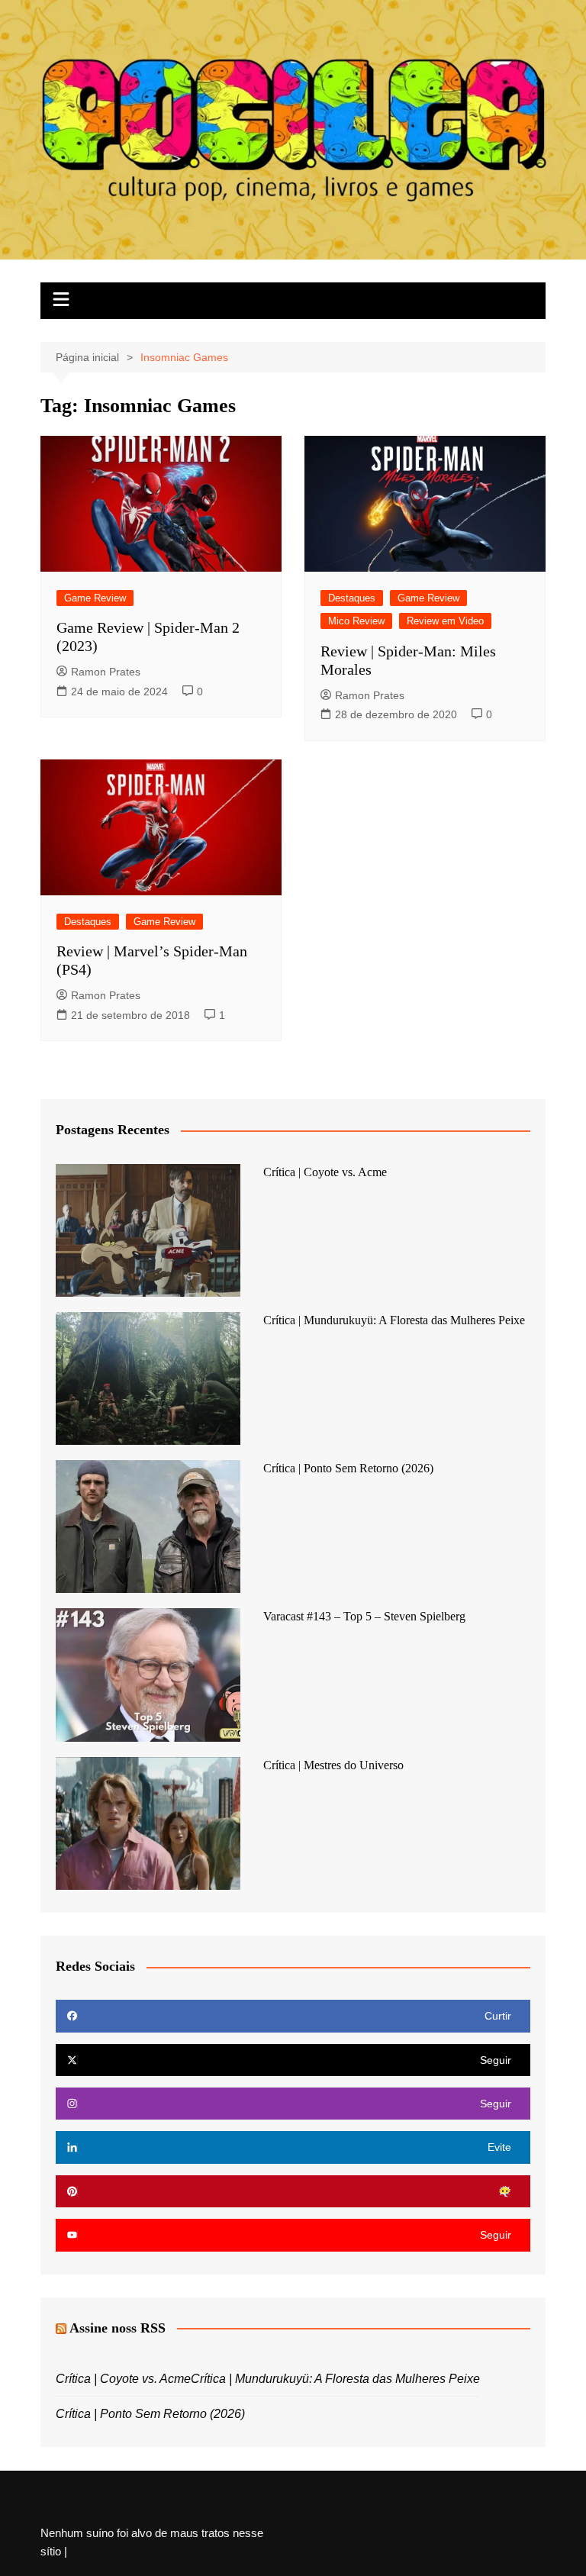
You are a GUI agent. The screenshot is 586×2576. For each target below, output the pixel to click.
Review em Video (445, 621)
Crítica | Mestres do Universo (333, 1765)
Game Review (95, 598)
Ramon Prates (106, 672)
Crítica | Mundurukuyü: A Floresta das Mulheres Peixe (394, 1320)
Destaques (352, 598)
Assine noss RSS (118, 2328)
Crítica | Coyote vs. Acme (325, 1172)
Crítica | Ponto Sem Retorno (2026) (348, 1468)
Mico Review (356, 621)
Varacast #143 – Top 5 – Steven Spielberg (364, 1616)
